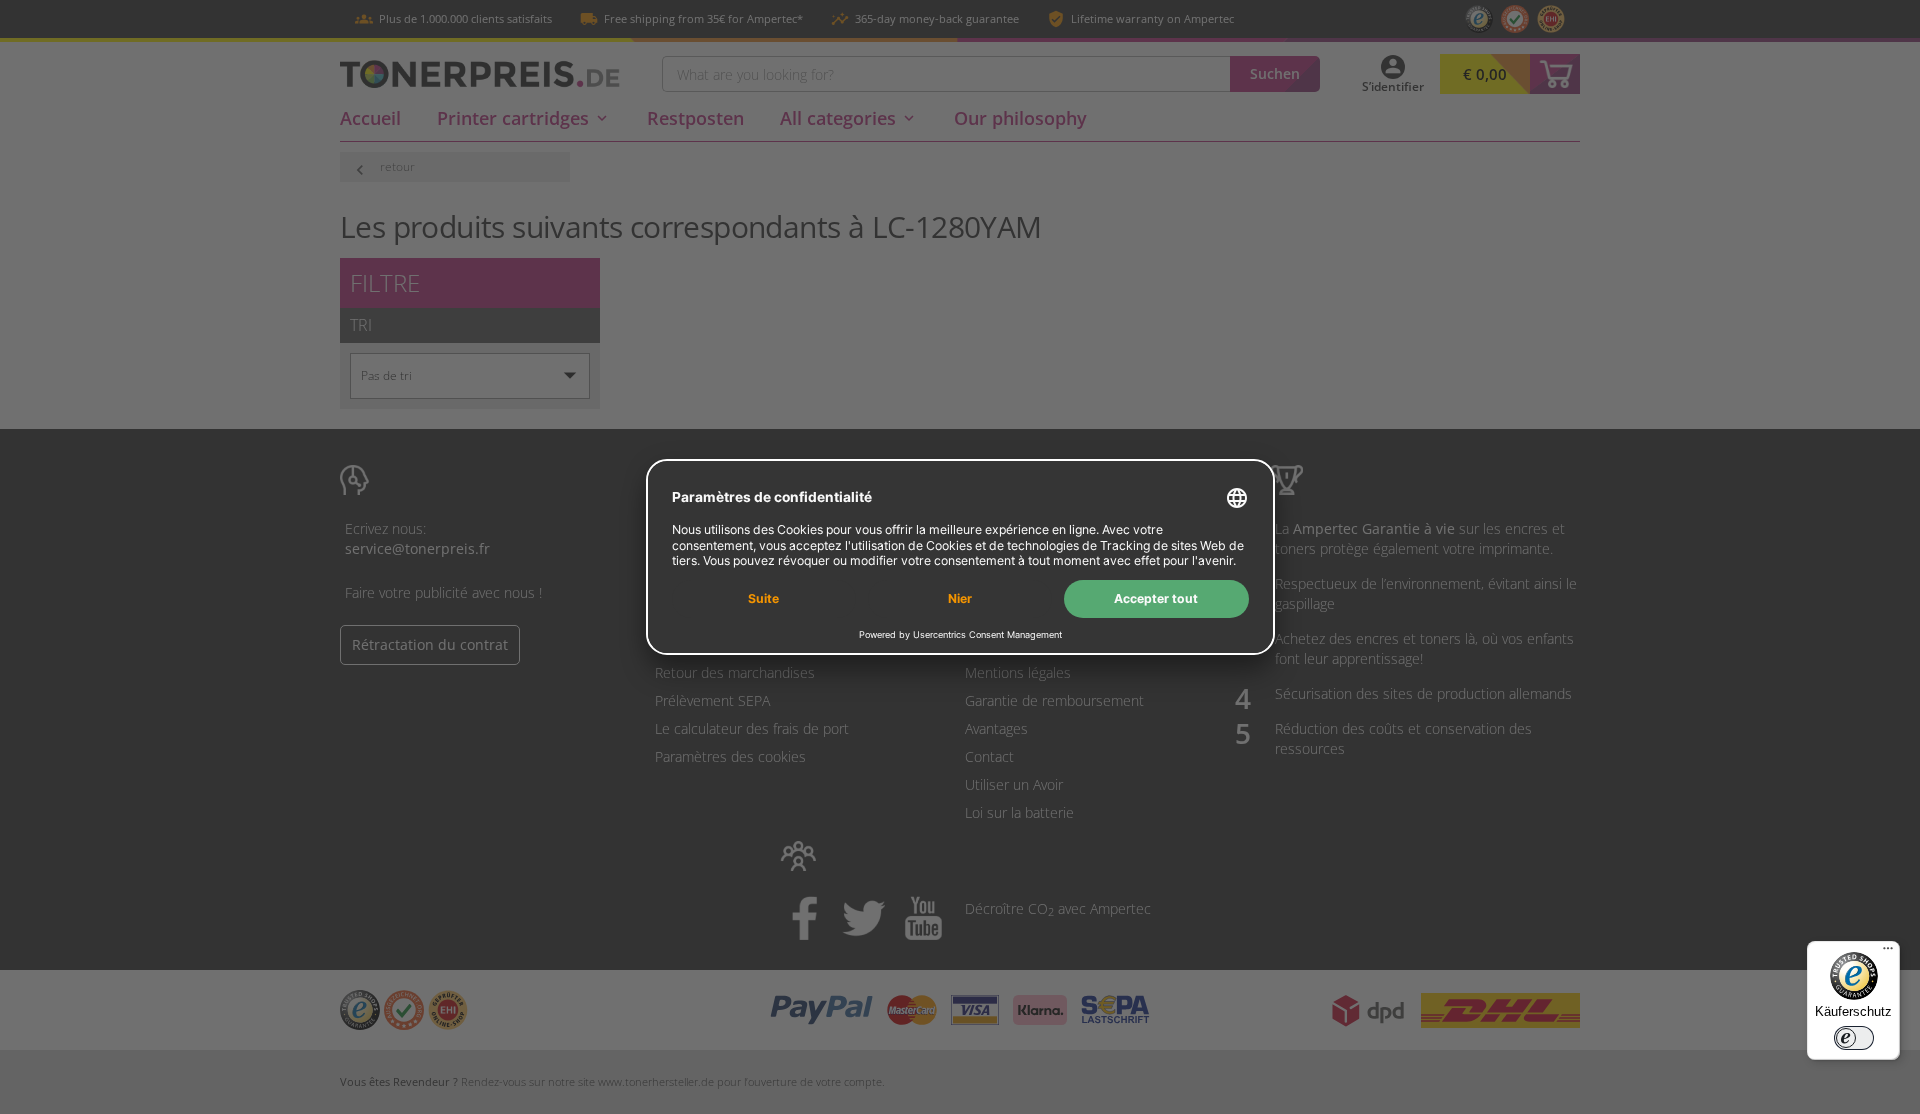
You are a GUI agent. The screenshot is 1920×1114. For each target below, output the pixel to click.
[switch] (1854, 1038)
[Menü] (1888, 953)
